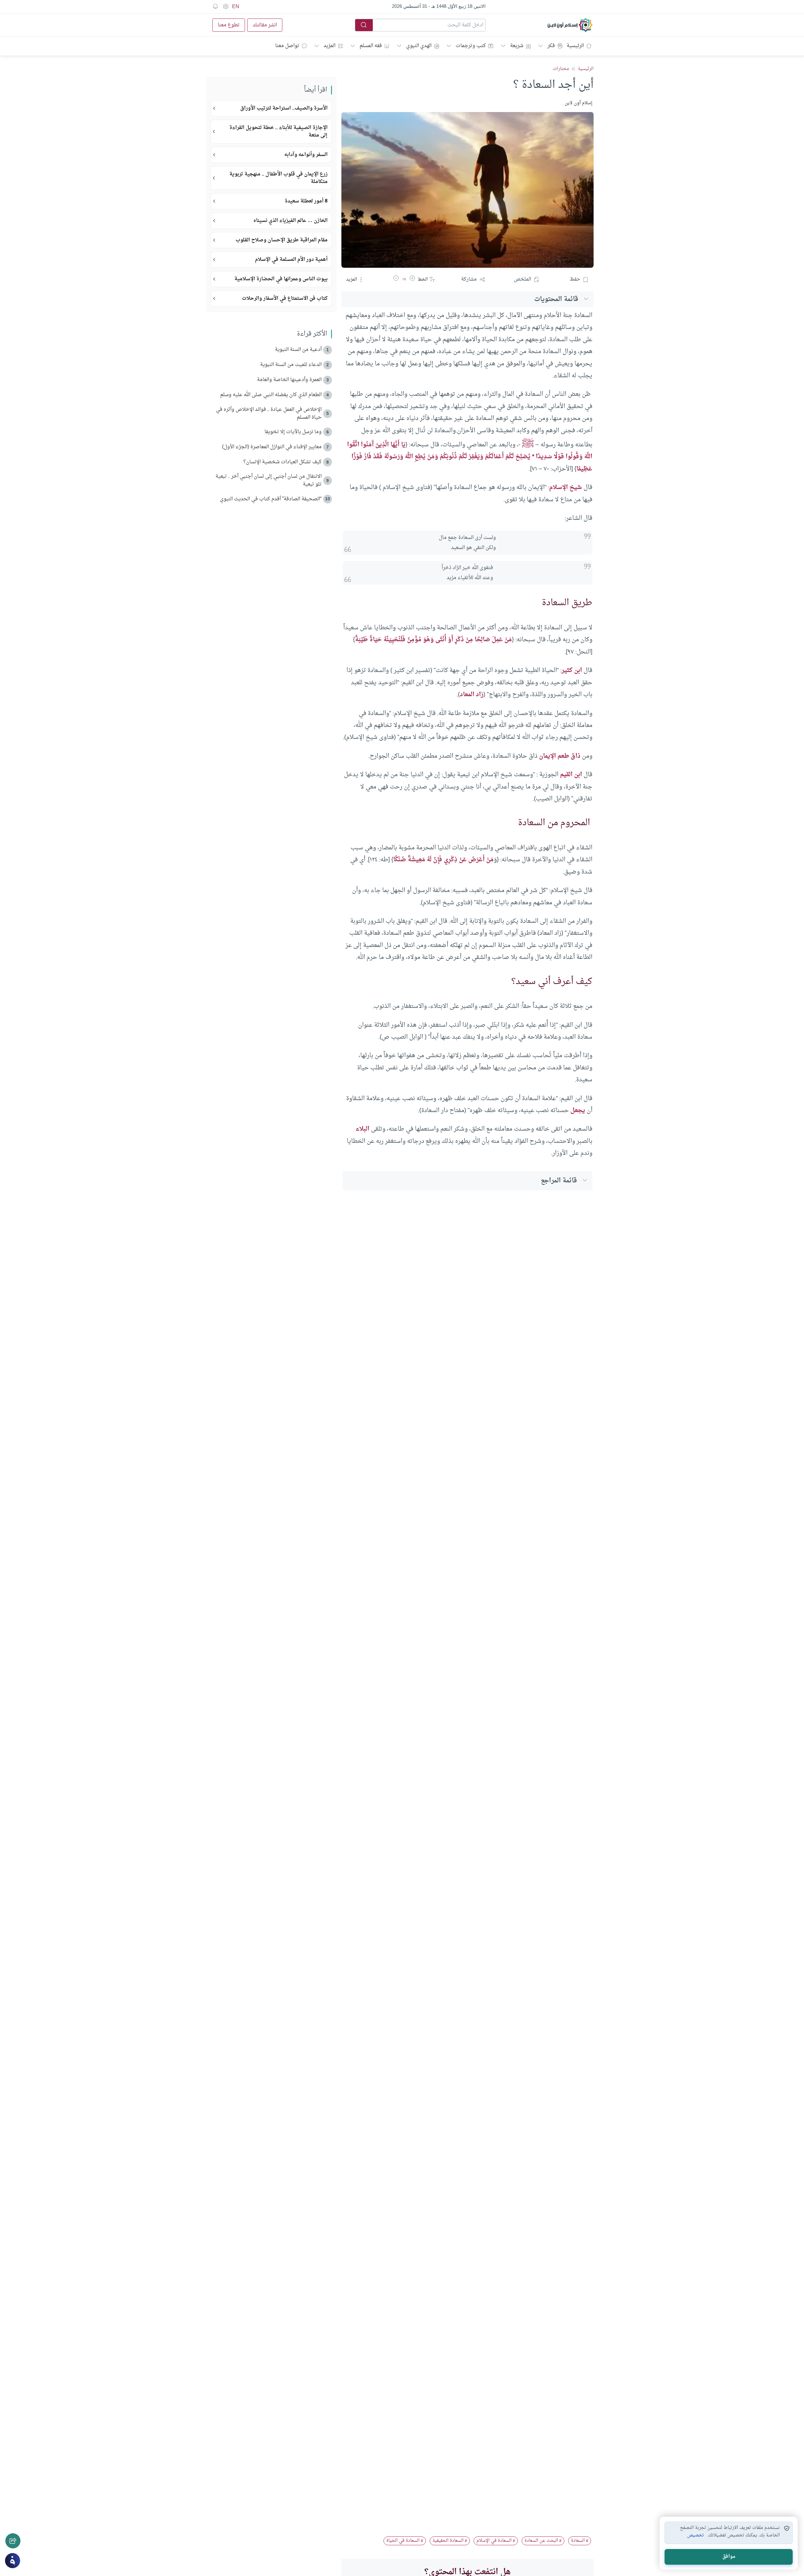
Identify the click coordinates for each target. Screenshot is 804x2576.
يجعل (578, 1111)
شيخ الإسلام (566, 487)
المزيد (329, 46)
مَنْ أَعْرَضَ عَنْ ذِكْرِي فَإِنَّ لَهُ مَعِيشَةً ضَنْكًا (443, 860)
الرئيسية (575, 46)
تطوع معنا (229, 25)
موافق (729, 2557)
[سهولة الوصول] (225, 7)
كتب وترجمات (471, 46)
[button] (412, 279)
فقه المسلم (371, 46)
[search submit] (364, 25)
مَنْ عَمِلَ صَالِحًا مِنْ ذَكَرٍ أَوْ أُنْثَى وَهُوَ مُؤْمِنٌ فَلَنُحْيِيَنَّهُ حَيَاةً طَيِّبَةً (433, 640)
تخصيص (695, 2536)
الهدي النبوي (419, 46)
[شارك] (13, 2541)
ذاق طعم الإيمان (560, 756)
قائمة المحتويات (556, 299)
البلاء (362, 1129)
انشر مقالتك (265, 25)
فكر (551, 46)
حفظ (575, 279)
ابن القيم (571, 775)
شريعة (517, 46)
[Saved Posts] (215, 7)
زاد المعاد (472, 695)
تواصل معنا (287, 46)
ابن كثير (572, 670)
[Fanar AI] (13, 2561)
